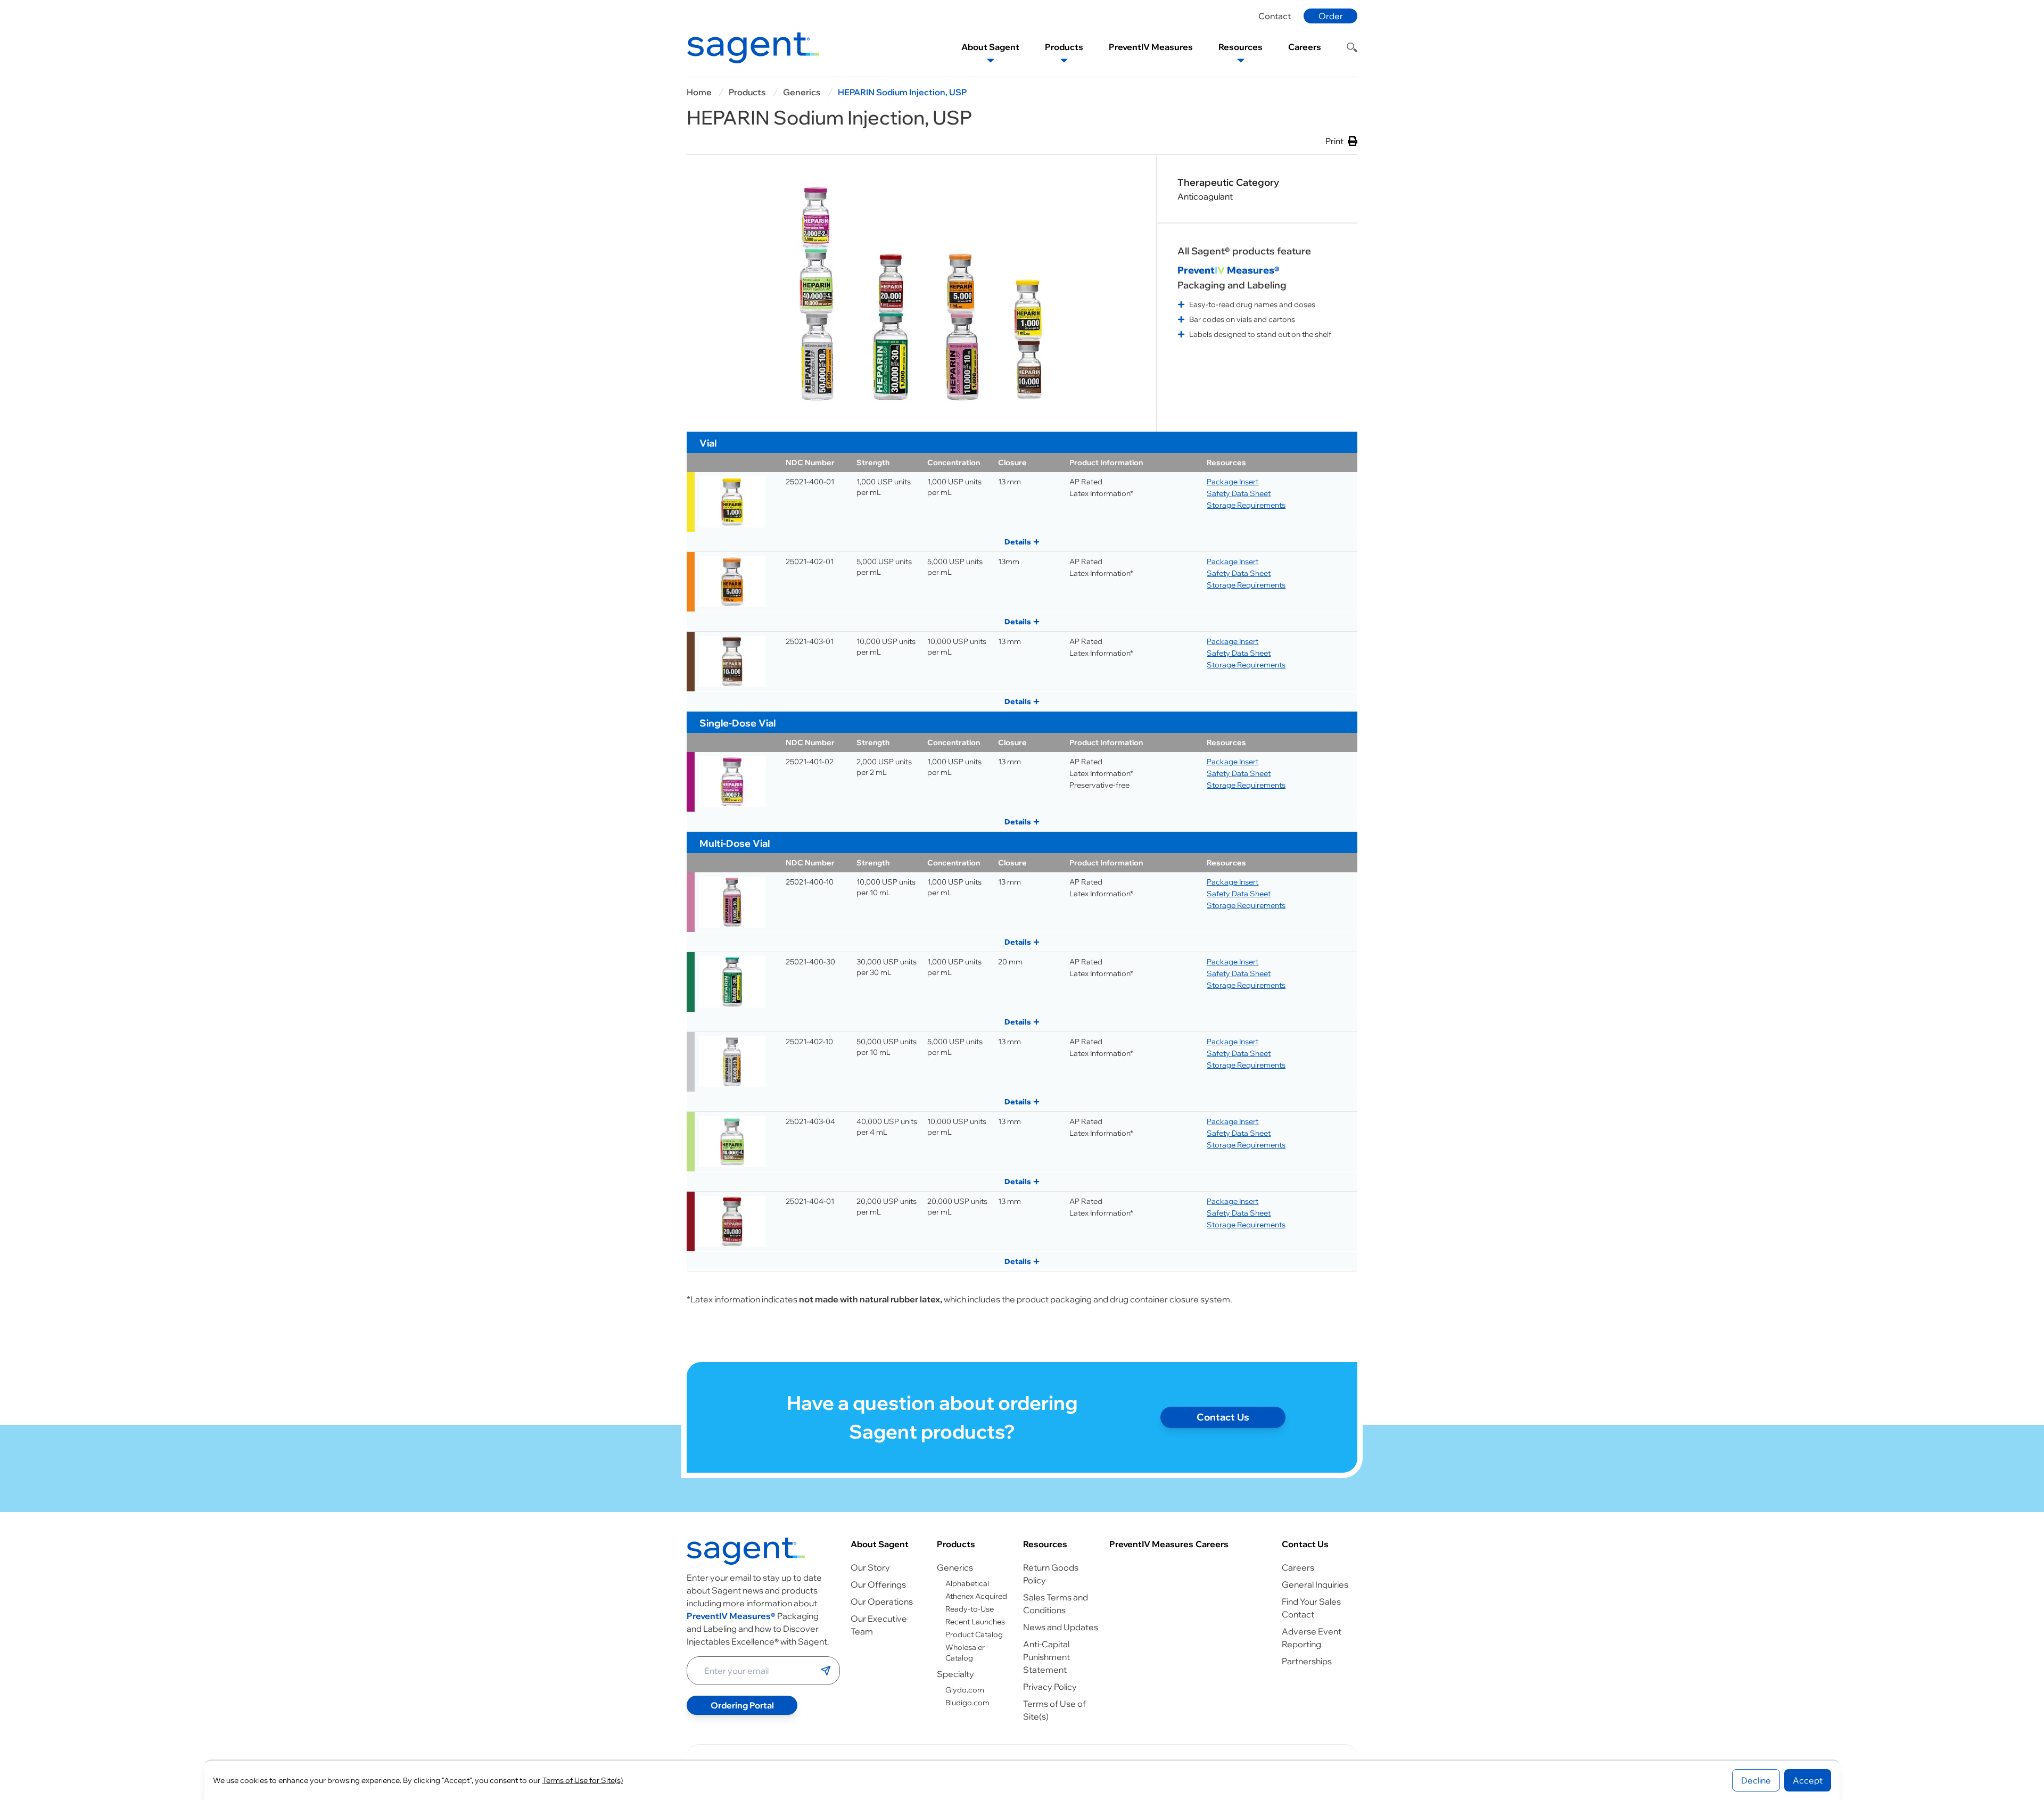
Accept (1808, 1780)
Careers (1212, 1544)
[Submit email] (826, 1671)
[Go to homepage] (746, 1551)
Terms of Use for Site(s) (583, 1780)
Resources (1045, 1544)
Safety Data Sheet (1239, 493)
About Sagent (880, 1544)
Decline (1756, 1780)
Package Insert (1233, 482)
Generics (802, 92)
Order (1331, 16)
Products (747, 92)
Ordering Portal (742, 1705)
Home (699, 92)
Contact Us (1223, 1417)
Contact (1275, 16)
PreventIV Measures (1151, 1544)
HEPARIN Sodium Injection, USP (902, 92)
